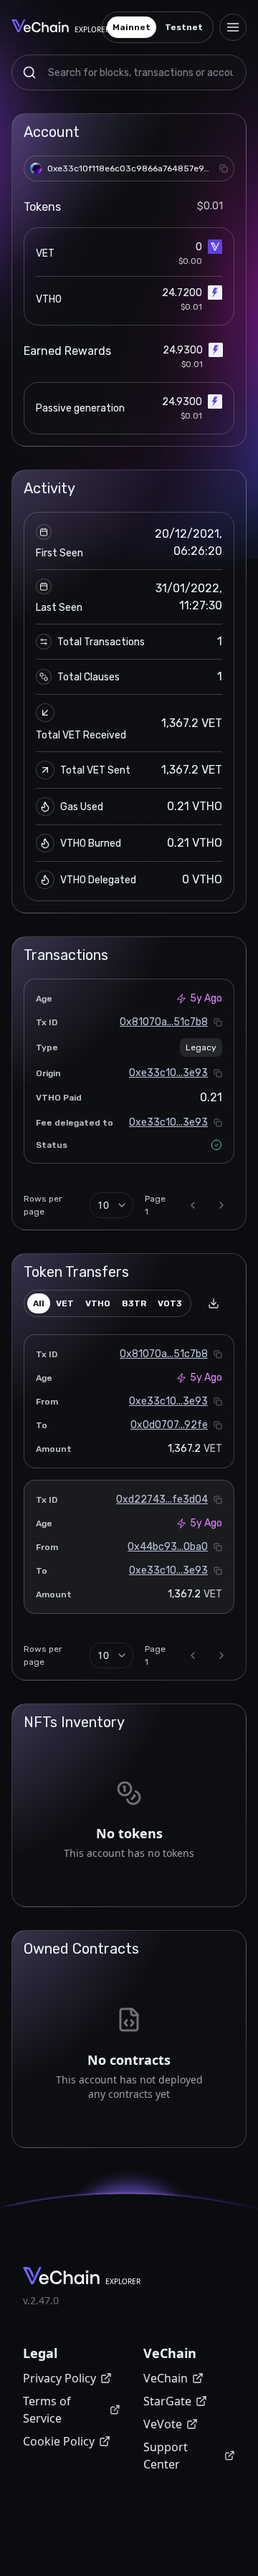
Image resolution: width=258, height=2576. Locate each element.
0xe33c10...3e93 (168, 1073)
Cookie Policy (59, 2441)
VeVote (163, 2424)
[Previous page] (193, 1205)
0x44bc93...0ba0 (168, 1547)
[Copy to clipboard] (224, 168)
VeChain (166, 2378)
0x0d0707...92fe (169, 1425)
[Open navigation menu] (233, 27)
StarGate (167, 2401)
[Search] (29, 72)
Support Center (166, 2456)
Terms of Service (47, 2410)
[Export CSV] (214, 1303)
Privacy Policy (59, 2378)
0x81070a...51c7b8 (164, 1022)
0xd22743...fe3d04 (162, 1500)
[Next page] (221, 1205)
